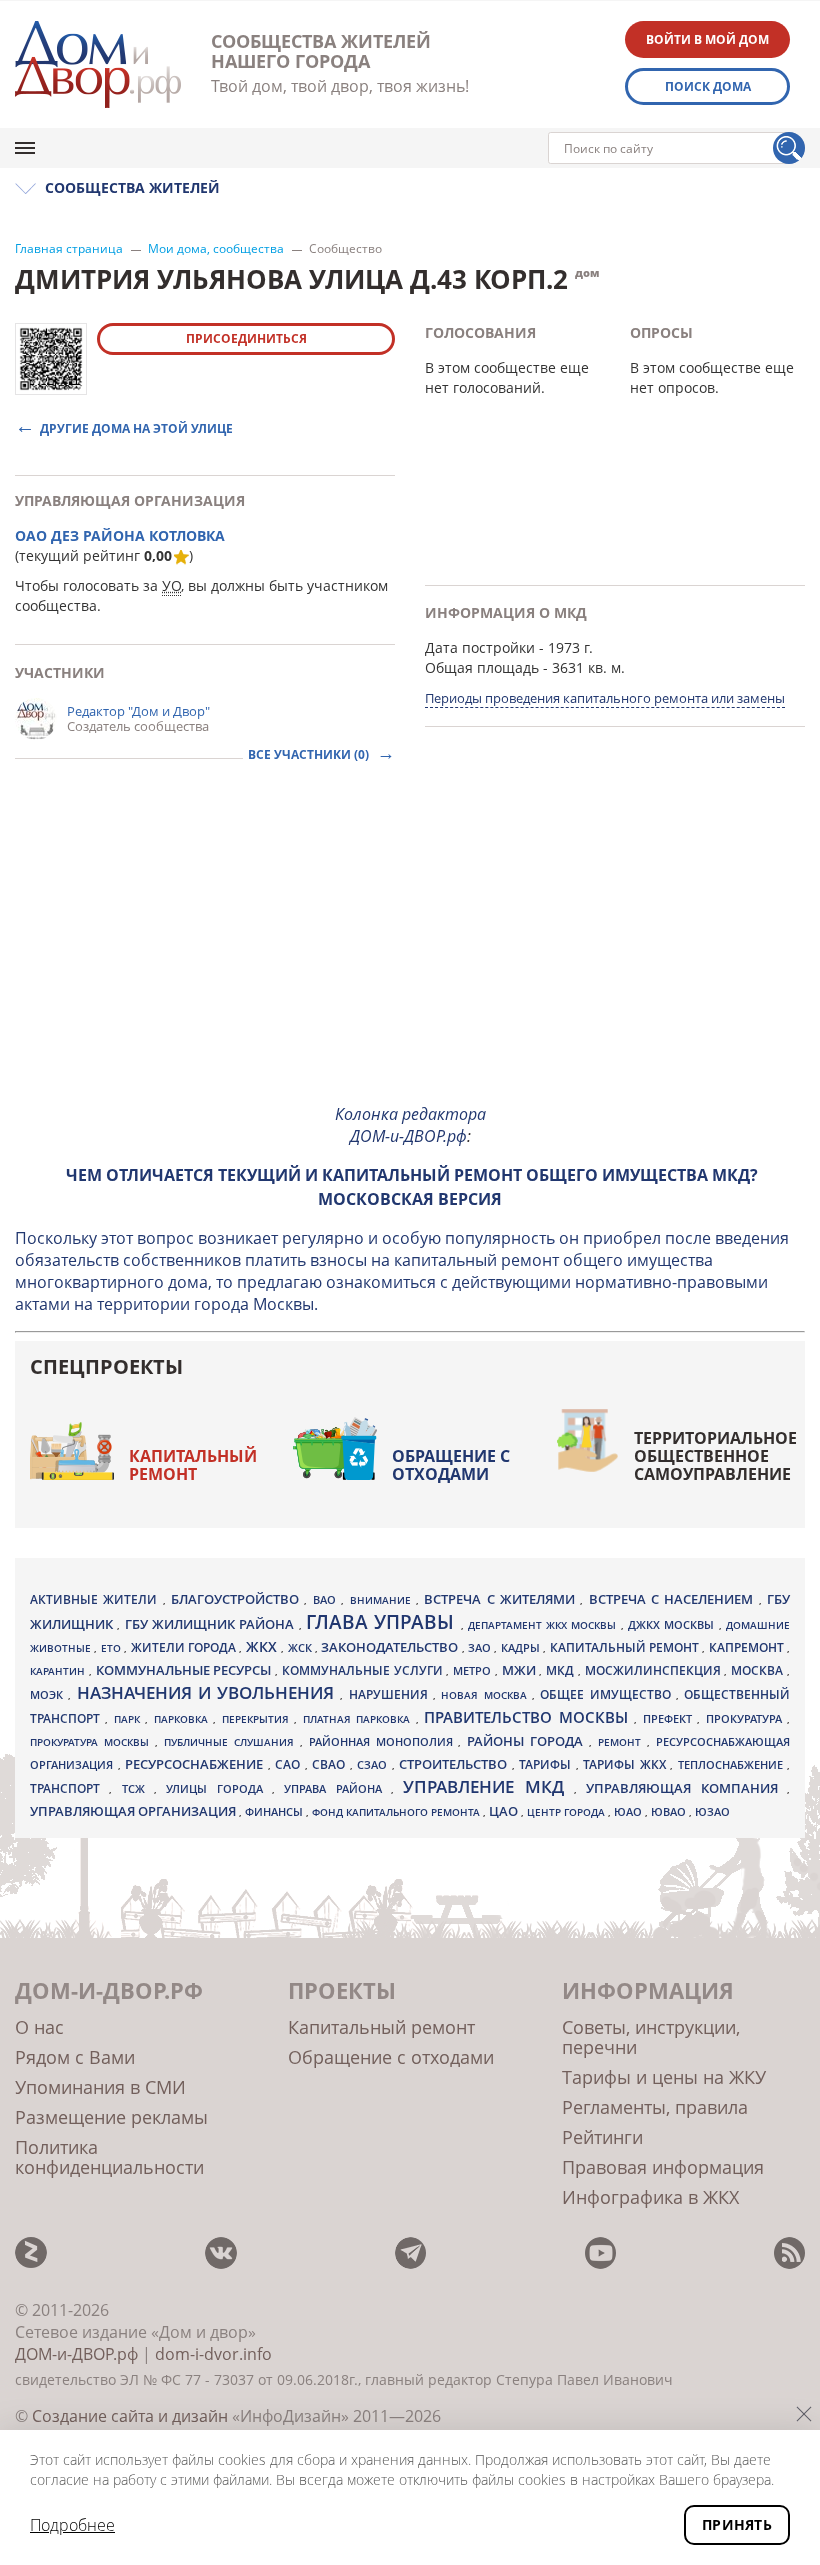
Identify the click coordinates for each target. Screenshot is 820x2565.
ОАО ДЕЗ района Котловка (120, 535)
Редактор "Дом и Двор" (138, 711)
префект (670, 1718)
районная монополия (384, 1742)
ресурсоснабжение (196, 1764)
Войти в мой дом (707, 39)
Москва (759, 1670)
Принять (737, 2524)
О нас (39, 2027)
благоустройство (237, 1599)
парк (129, 1719)
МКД (562, 1670)
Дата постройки (480, 647)
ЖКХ (263, 1646)
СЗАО (374, 1765)
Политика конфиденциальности (109, 2157)
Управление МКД (488, 1786)
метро (474, 1670)
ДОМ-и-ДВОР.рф (76, 2354)
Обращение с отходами (451, 1465)
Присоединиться (246, 338)
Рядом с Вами (75, 2057)
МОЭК (49, 1694)
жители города (185, 1647)
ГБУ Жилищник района (212, 1624)
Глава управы (383, 1622)
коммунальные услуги (364, 1670)
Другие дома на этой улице (136, 427)
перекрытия (258, 1719)
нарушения (391, 1694)
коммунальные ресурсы (186, 1670)
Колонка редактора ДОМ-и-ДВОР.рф (410, 1125)
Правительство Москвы (529, 1717)
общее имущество (608, 1694)
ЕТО (112, 1648)
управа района (337, 1788)
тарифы (547, 1764)
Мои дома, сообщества (216, 249)
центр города (567, 1812)
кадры (522, 1647)
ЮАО (629, 1812)
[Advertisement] (410, 947)
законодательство (391, 1647)
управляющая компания (686, 1788)
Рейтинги (602, 2137)
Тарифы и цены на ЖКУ (664, 2077)
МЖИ (521, 1670)
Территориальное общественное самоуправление (715, 1456)
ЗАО (481, 1647)
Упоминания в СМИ (100, 2087)
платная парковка (359, 1719)
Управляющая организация (134, 1811)
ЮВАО (670, 1811)
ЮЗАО (712, 1812)
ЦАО (505, 1811)
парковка (183, 1719)
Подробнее (72, 2525)
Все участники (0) (310, 754)
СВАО (331, 1764)
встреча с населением (674, 1599)
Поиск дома (708, 86)
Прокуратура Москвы (92, 1742)
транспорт (69, 1788)
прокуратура (746, 1719)
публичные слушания (232, 1742)
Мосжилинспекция (655, 1670)
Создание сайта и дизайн (130, 2416)
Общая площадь (482, 667)
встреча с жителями (502, 1599)
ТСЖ (138, 1788)
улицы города (219, 1788)
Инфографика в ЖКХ (650, 2197)
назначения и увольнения (209, 1692)
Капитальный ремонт (193, 1465)
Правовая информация (663, 2167)
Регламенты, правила (655, 2107)
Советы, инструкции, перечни (651, 2037)
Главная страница (69, 249)
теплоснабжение (733, 1765)
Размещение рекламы (111, 2117)
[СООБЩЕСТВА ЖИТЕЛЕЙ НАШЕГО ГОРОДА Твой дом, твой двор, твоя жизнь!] (98, 64)
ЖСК (301, 1648)
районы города (528, 1741)
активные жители (96, 1599)
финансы (275, 1812)
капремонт (748, 1647)
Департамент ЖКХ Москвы (544, 1625)
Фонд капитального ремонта (397, 1812)
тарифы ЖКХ (626, 1764)
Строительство (455, 1764)
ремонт (622, 1742)
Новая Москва (486, 1695)
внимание (383, 1600)
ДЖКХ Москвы (673, 1624)
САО (290, 1764)
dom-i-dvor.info (213, 2354)
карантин (59, 1671)
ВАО (327, 1599)
